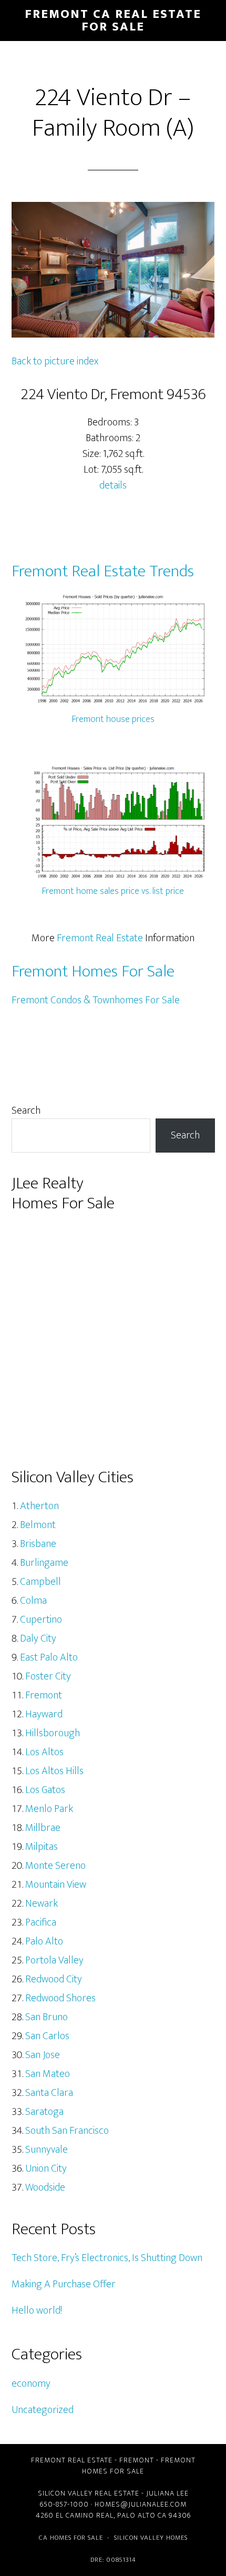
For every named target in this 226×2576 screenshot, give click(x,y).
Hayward (44, 1714)
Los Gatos (45, 1790)
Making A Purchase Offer (64, 2284)
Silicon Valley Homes (151, 2538)
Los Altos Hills (54, 1771)
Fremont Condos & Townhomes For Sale (96, 1000)
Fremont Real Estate (100, 938)
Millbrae (43, 1828)
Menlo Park (49, 1809)
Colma (33, 1601)
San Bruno (47, 2017)
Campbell (40, 1582)
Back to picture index (55, 361)
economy (31, 2384)
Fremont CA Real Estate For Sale (113, 21)
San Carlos (47, 2036)
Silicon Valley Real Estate (89, 2493)
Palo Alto (44, 1941)
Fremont (44, 1695)
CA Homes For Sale (71, 2538)
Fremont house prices (113, 719)
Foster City (48, 1676)
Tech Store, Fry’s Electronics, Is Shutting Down (107, 2258)
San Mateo (48, 2074)
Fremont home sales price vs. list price (113, 891)
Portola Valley (54, 1960)
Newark (42, 1903)
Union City (46, 2168)
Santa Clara (49, 2093)
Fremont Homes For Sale (93, 971)
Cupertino (41, 1620)
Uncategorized (43, 2410)
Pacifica (41, 1922)
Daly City (38, 1638)
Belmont (38, 1525)
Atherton (39, 1506)
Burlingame (44, 1563)
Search (26, 1111)
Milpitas (42, 1847)
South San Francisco (67, 2131)
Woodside (45, 2187)
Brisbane (38, 1544)
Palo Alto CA (142, 2515)
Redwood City (54, 1979)
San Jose (43, 2055)
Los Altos (44, 1752)
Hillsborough (53, 1733)
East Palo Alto (49, 1657)
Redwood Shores (60, 1998)
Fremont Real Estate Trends (103, 571)
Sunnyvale (47, 2150)
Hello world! (37, 2310)
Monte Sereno (55, 1866)
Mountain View (56, 1885)
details (113, 485)
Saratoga (44, 2112)
